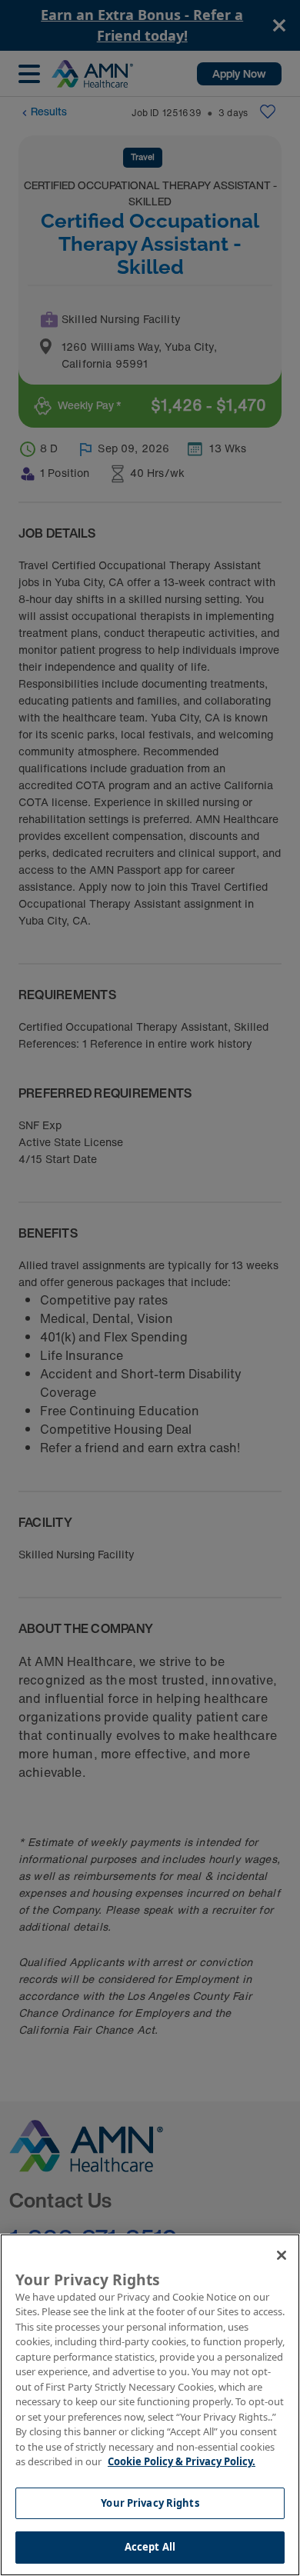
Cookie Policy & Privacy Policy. (182, 2461)
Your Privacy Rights (150, 2503)
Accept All (150, 2547)
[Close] (282, 2255)
